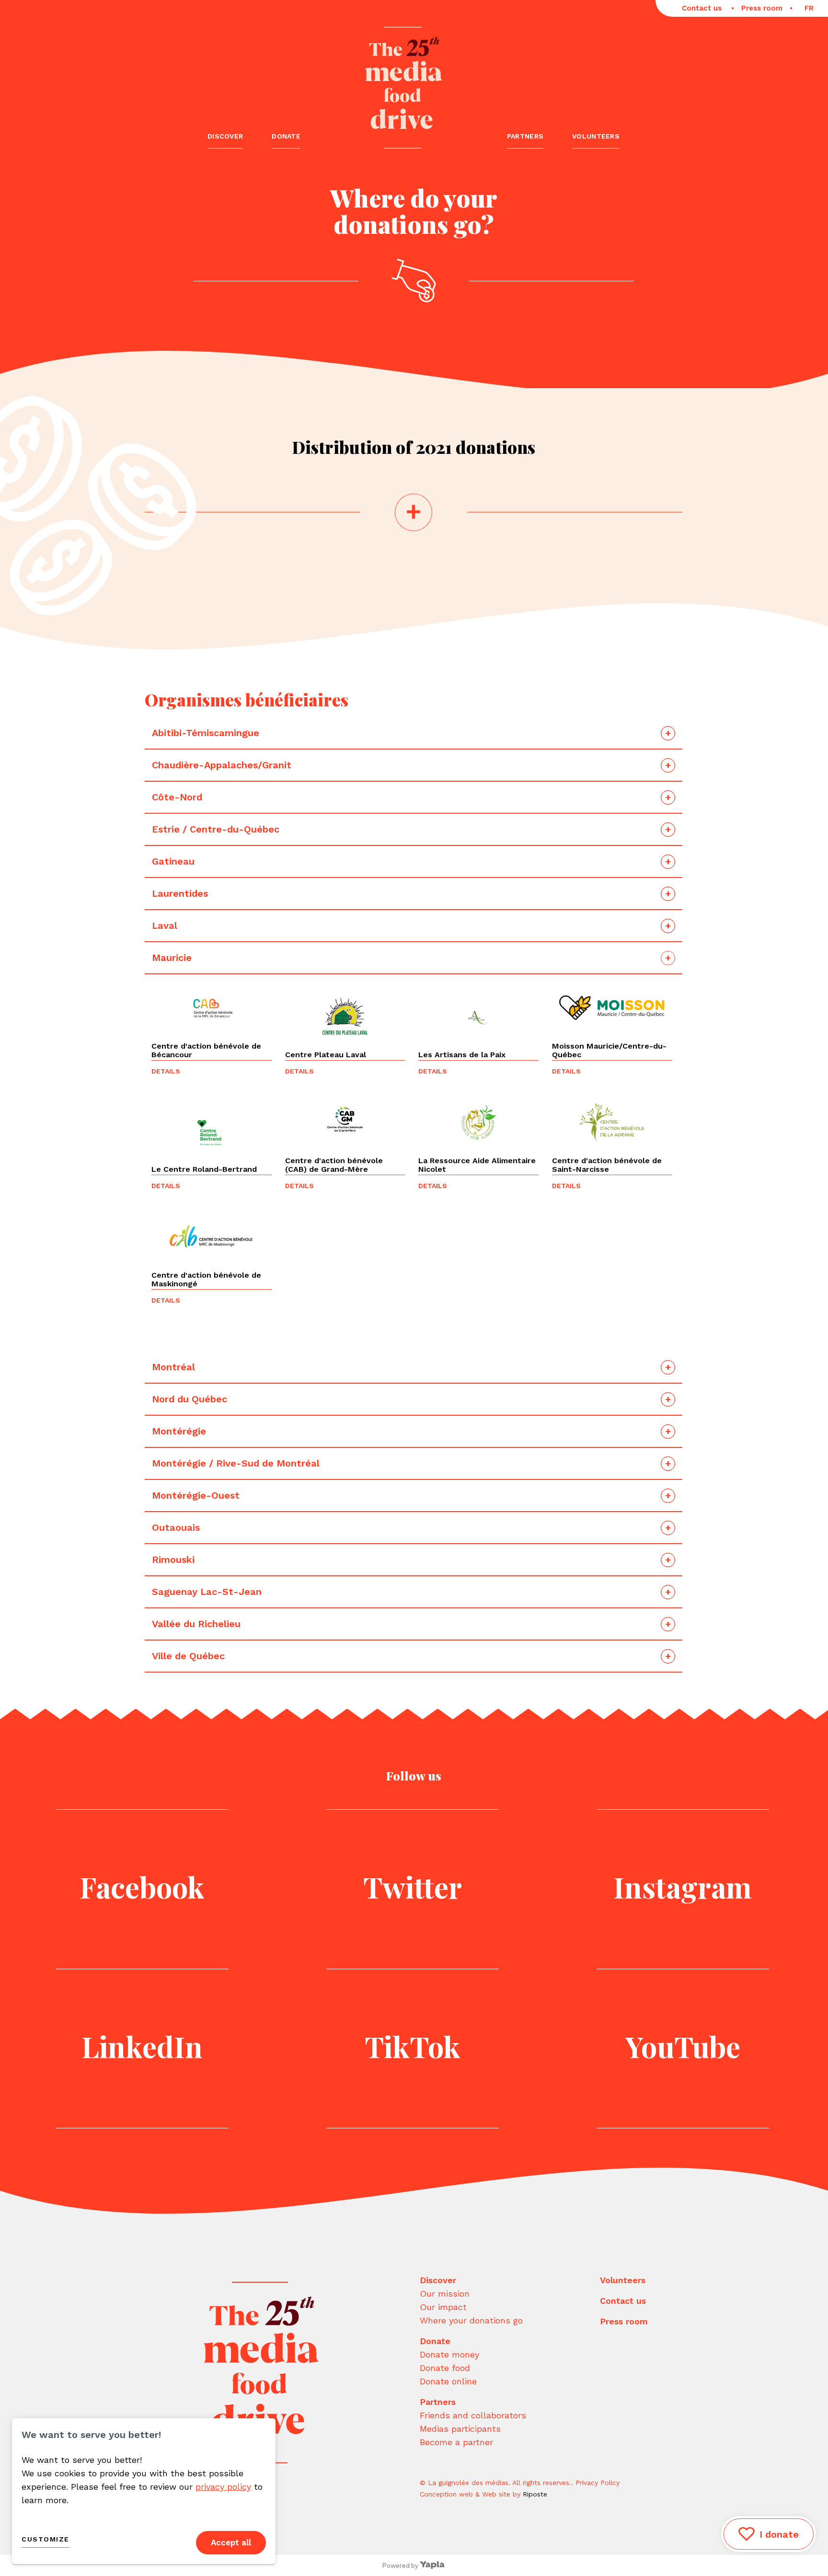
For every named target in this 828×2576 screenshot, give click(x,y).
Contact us (703, 8)
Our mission (445, 2293)
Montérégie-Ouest (196, 1495)
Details (166, 1071)
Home (404, 84)
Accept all (231, 2542)
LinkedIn (142, 2046)
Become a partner (456, 2442)
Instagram (683, 1886)
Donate (286, 136)
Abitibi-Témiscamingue (206, 733)
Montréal (173, 1367)
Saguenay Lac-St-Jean (207, 1592)
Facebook (142, 1886)
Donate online (448, 2381)
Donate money (449, 2354)
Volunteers (596, 136)
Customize (46, 2539)
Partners (525, 136)
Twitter (413, 1886)
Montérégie (179, 1431)
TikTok (413, 2046)
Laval (166, 925)
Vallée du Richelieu (196, 1624)
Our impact (443, 2307)
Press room (762, 8)
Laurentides (181, 893)
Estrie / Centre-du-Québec (216, 829)
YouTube (683, 2046)
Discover (225, 136)
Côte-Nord (178, 797)
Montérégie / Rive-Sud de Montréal (236, 1463)
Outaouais (177, 1527)
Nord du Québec (190, 1399)
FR (809, 8)
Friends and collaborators (473, 2415)
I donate (779, 2534)
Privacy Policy (598, 2483)
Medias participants (460, 2429)
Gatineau (175, 861)
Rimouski (175, 1559)
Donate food (445, 2368)
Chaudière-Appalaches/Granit (223, 765)
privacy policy (223, 2487)
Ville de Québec (188, 1656)
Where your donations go (471, 2320)
